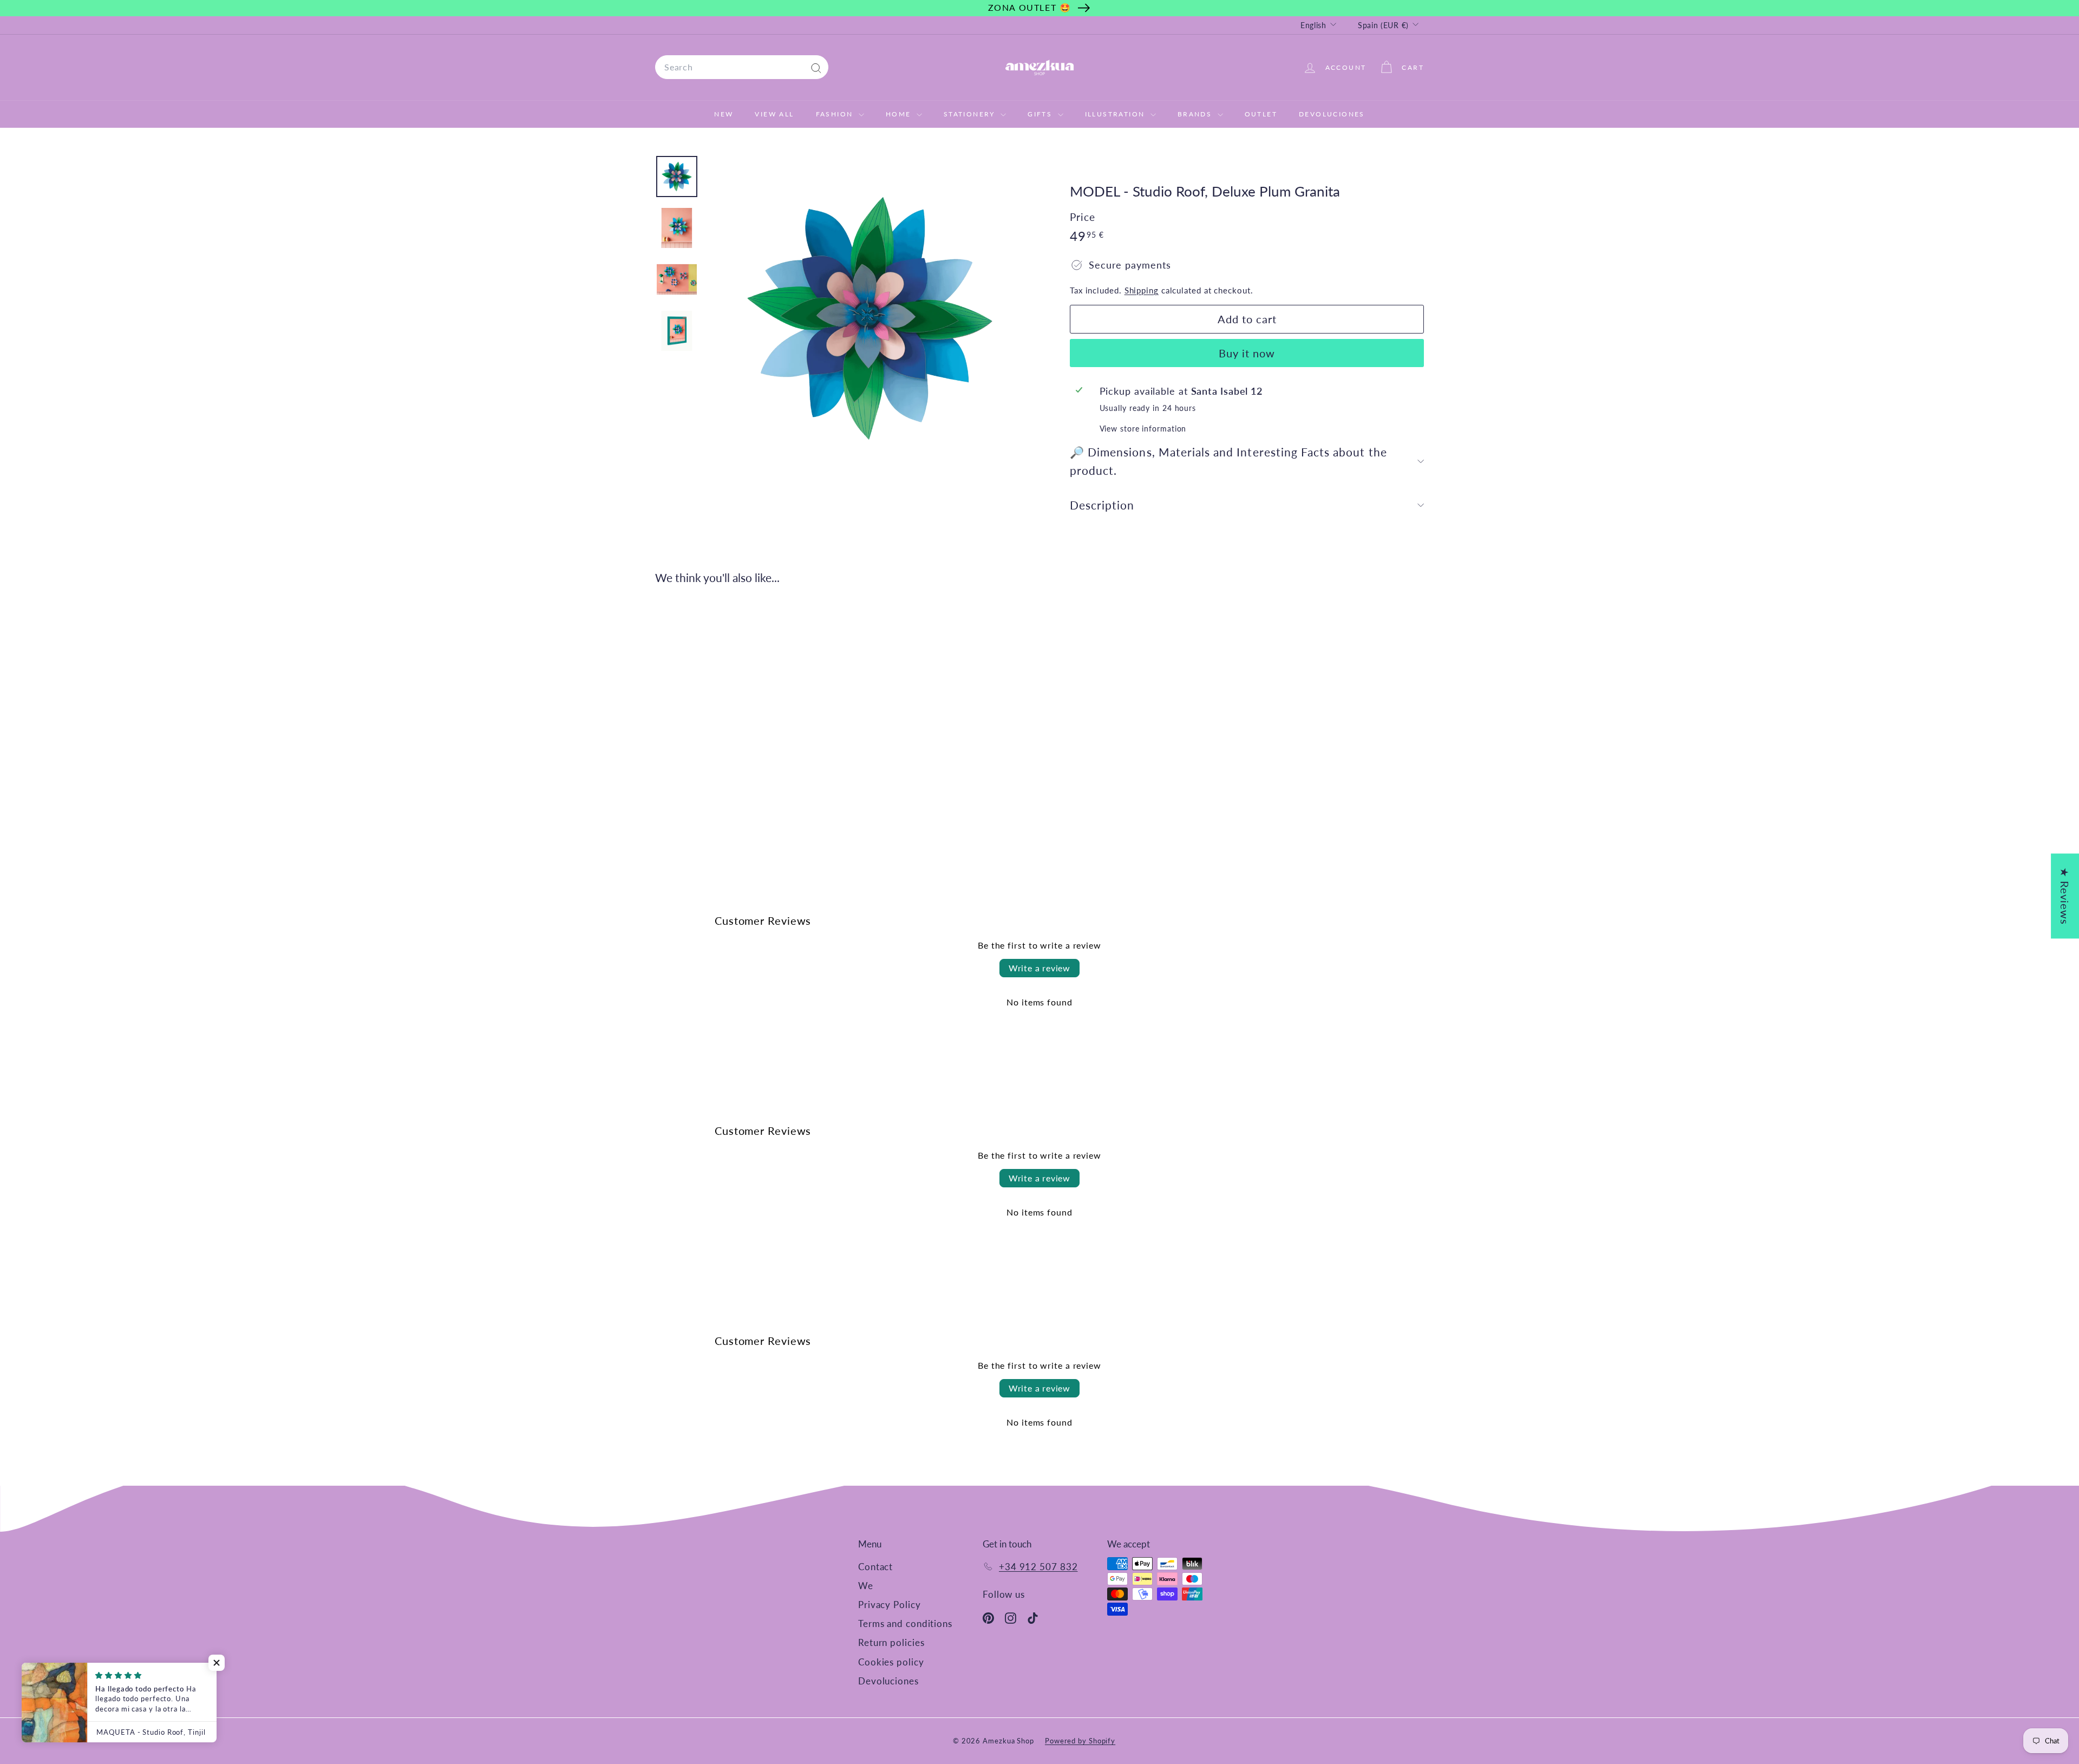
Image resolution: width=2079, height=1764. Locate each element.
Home (900, 114)
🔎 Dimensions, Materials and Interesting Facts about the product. (1228, 461)
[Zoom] (870, 318)
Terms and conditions (905, 1623)
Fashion (836, 114)
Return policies (891, 1642)
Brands (1196, 114)
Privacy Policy (890, 1605)
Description (1102, 505)
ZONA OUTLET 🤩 (1030, 7)
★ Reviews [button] (2065, 896)
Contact (875, 1567)
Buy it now (1247, 353)
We (866, 1586)
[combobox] (742, 67)
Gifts (1041, 114)
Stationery (971, 114)
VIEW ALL (774, 114)
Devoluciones (1332, 114)
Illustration (1116, 114)
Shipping (1142, 290)
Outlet (1261, 114)
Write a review (1039, 968)
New (724, 114)
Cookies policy (891, 1662)
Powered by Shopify (1080, 1741)
